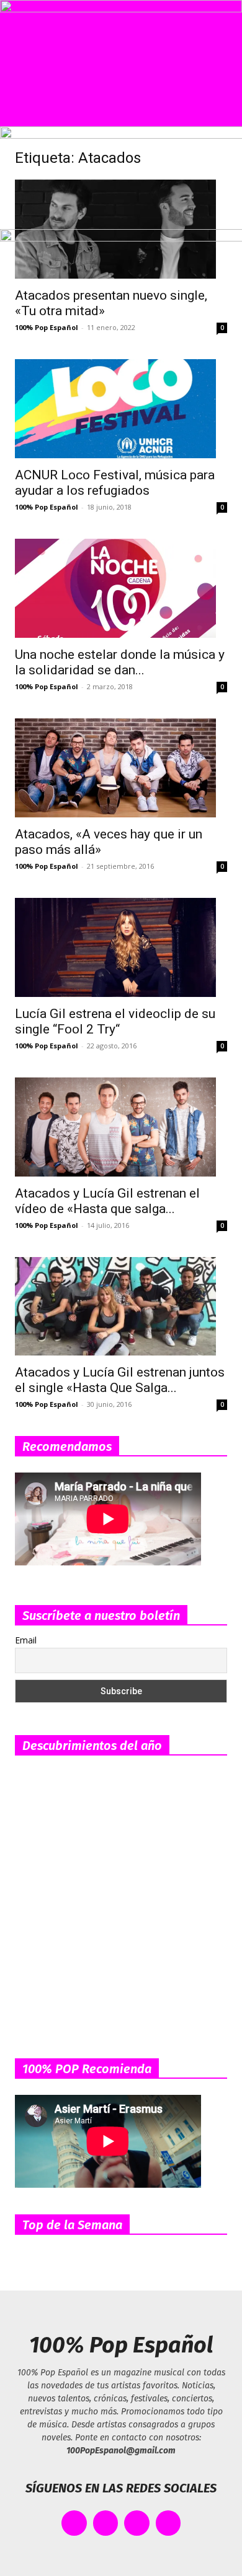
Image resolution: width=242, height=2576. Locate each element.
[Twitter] (106, 2523)
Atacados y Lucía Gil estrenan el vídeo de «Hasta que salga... (107, 1201)
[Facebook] (74, 2523)
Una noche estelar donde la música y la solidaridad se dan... (120, 662)
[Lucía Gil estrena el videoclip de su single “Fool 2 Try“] (121, 947)
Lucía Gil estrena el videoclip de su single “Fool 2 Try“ (115, 1021)
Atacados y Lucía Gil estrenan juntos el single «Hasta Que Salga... (120, 1380)
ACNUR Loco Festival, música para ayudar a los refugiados (115, 483)
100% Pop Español (47, 507)
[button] (20, 110)
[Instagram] (137, 2523)
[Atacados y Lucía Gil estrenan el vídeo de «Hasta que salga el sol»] (121, 1127)
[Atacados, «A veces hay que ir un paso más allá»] (121, 768)
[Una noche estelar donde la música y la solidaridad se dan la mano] (121, 588)
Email (26, 1640)
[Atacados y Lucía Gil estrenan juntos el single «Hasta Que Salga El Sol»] (121, 1306)
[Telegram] (168, 2523)
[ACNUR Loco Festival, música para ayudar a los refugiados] (121, 409)
